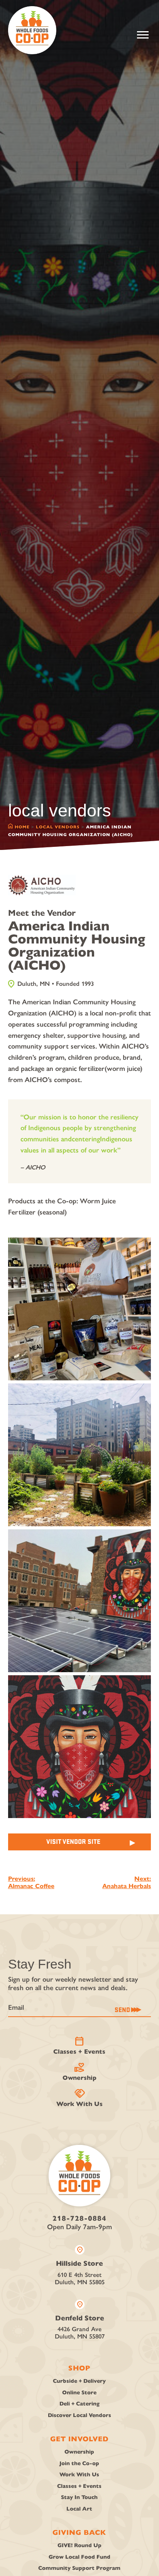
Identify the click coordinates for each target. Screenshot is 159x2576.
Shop (79, 2368)
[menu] (143, 35)
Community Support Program (79, 2568)
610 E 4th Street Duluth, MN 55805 (80, 2265)
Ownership (79, 2072)
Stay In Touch (79, 2497)
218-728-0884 (79, 2218)
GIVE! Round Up (79, 2545)
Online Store (79, 2393)
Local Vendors (58, 827)
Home (22, 827)
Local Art (79, 2509)
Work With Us (79, 2098)
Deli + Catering (79, 2404)
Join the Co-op (79, 2463)
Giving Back (79, 2533)
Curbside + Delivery (79, 2381)
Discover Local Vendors (79, 2415)
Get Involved (79, 2439)
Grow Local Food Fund (79, 2557)
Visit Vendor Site (73, 1841)
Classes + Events (79, 2046)
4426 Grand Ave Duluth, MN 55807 (80, 2320)
